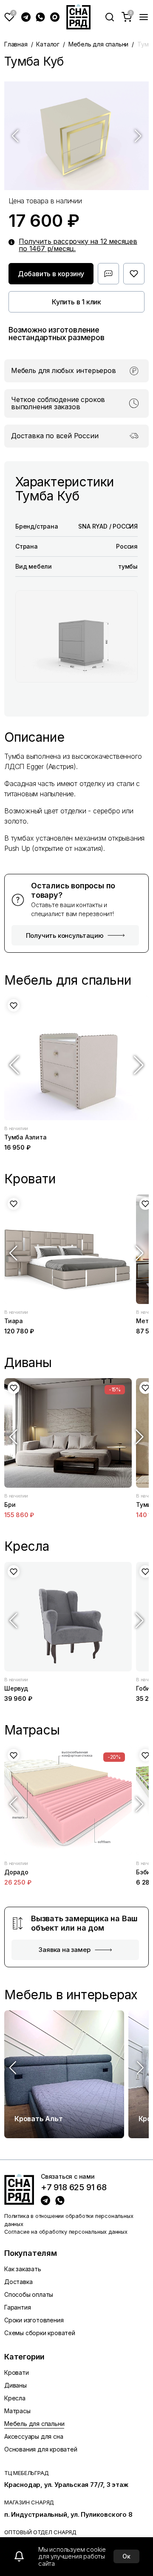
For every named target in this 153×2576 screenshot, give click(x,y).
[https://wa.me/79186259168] (60, 2200)
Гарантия (17, 2307)
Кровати (17, 2372)
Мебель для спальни (98, 44)
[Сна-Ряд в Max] (55, 17)
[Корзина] (127, 17)
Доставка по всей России (55, 436)
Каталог (48, 44)
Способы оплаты (29, 2294)
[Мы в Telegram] (26, 17)
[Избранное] (9, 17)
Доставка (18, 2282)
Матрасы (17, 2411)
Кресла (15, 2398)
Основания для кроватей (41, 2449)
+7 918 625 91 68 (74, 2188)
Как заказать (23, 2269)
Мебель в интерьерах (71, 1995)
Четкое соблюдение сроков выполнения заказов (58, 403)
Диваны (16, 2385)
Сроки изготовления (34, 2320)
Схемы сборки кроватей (40, 2333)
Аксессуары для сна (34, 2436)
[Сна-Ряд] (78, 17)
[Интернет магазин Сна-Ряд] (19, 2189)
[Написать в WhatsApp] (40, 17)
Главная (16, 44)
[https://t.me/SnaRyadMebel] (45, 2200)
